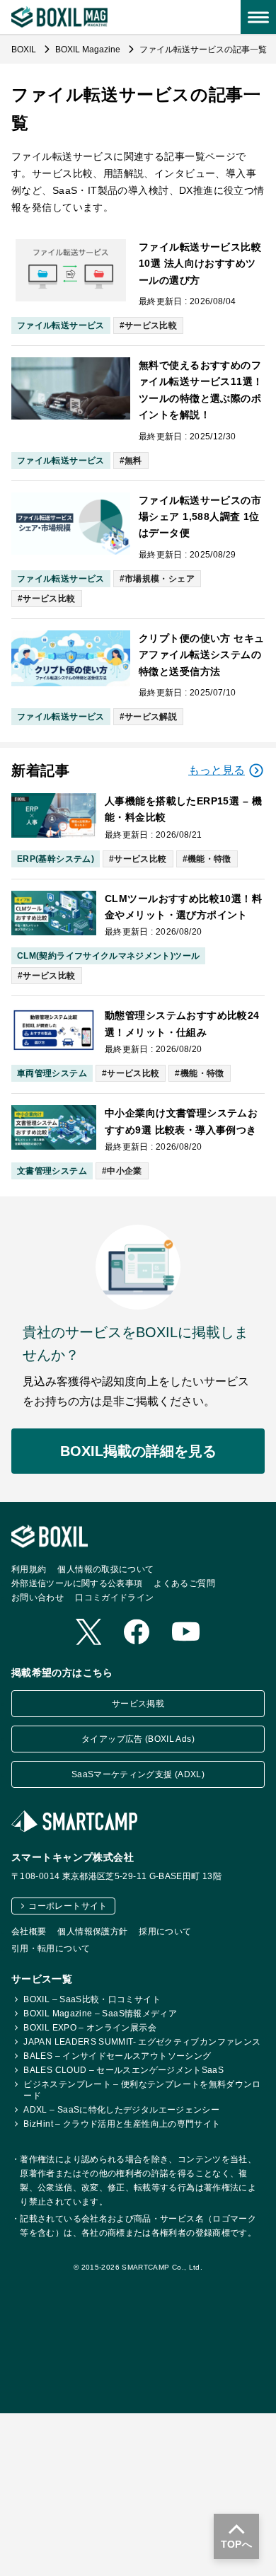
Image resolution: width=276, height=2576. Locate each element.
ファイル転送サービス (61, 325)
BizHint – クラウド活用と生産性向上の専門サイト (122, 2124)
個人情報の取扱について (105, 1569)
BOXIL (25, 50)
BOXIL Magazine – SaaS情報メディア (100, 2014)
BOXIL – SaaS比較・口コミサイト (92, 1999)
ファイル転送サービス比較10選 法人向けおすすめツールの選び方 (200, 264)
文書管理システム (52, 1171)
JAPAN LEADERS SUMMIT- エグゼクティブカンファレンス (142, 2042)
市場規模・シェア (160, 579)
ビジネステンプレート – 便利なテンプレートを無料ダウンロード (142, 2090)
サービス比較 (151, 325)
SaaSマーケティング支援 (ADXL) (138, 1774)
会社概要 (29, 1931)
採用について (165, 1931)
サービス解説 (151, 717)
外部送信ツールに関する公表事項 (77, 1583)
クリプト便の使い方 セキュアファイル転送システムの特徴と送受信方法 (201, 655)
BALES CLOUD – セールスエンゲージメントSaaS (123, 2070)
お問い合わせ (38, 1598)
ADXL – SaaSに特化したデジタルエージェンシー (121, 2110)
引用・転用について (51, 1948)
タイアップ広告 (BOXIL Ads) (138, 1739)
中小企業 (124, 1171)
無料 (133, 461)
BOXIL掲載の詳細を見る (138, 1451)
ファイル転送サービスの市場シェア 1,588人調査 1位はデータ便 (200, 517)
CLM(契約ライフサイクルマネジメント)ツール (108, 956)
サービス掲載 (138, 1704)
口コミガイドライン (114, 1598)
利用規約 (29, 1569)
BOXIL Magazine (89, 50)
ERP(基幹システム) (56, 859)
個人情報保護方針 (92, 1931)
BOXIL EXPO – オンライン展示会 (90, 2028)
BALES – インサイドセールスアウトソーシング (117, 2056)
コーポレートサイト (68, 1906)
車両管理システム (52, 1073)
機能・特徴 (209, 859)
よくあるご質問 (184, 1583)
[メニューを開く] (258, 17)
